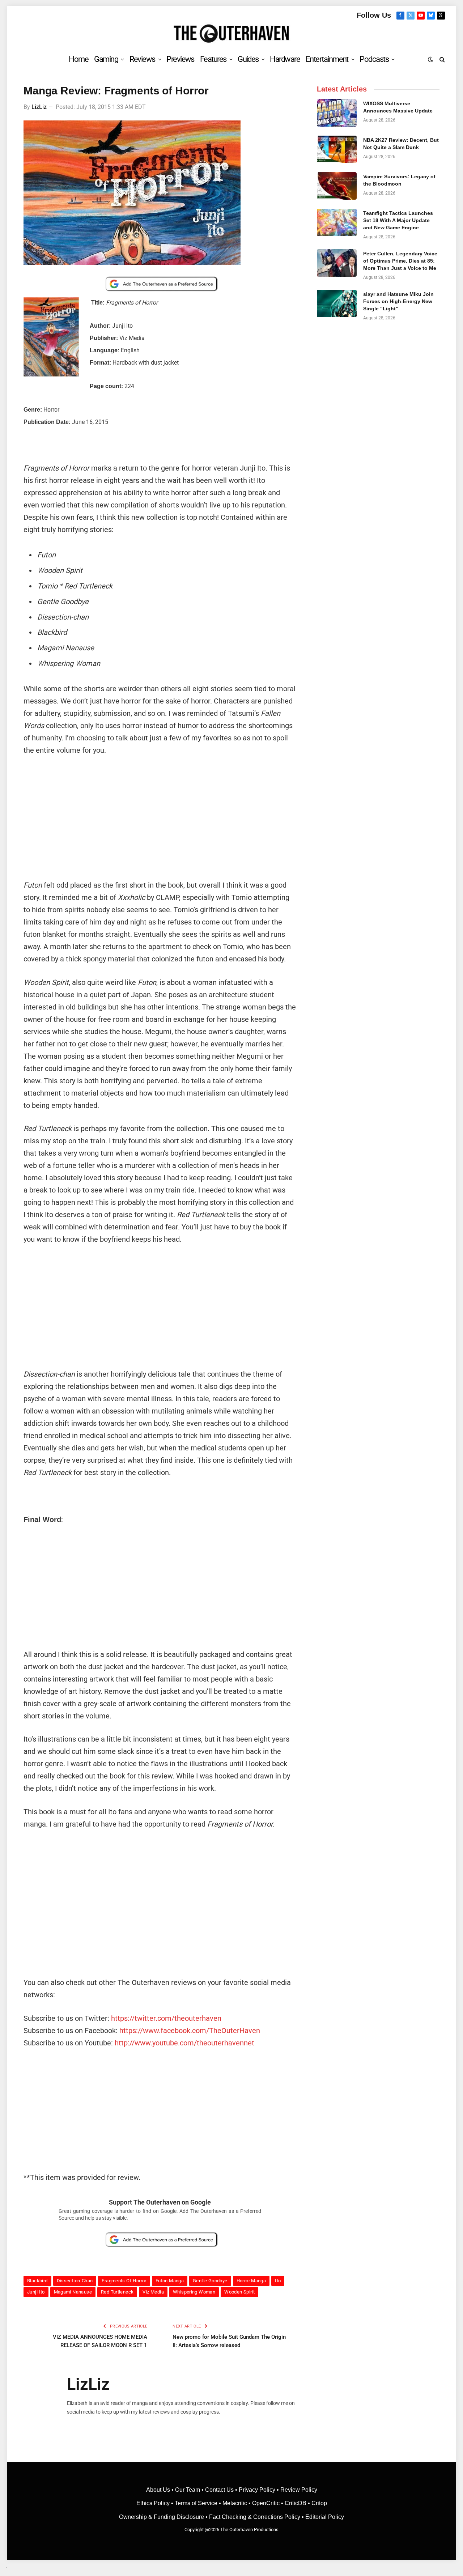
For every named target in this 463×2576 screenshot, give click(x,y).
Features (213, 59)
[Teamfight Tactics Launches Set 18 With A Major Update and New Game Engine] (337, 222)
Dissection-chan (75, 2281)
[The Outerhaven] (232, 34)
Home (78, 59)
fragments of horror (124, 2281)
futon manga (170, 2281)
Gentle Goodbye (210, 2281)
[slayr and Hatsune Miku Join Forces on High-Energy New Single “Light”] (337, 303)
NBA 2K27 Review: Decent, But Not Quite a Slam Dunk (401, 144)
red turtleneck (117, 2292)
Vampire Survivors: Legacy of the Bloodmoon (399, 180)
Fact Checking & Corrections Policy (255, 2517)
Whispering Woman (194, 2292)
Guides (248, 59)
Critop (319, 2503)
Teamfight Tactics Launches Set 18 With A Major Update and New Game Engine (398, 220)
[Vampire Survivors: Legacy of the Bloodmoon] (337, 186)
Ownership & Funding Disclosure (162, 2517)
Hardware (285, 59)
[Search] (441, 59)
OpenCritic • (268, 2503)
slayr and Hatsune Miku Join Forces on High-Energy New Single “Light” (398, 301)
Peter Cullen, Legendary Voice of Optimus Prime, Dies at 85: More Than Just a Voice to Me (400, 261)
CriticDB (296, 2503)
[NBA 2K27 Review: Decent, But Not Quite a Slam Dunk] (337, 149)
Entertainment (327, 59)
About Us (159, 2490)
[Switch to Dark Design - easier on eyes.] (430, 59)
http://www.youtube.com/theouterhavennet (184, 2043)
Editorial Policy (325, 2517)
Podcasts (374, 59)
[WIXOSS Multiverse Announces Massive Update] (337, 113)
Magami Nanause (73, 2292)
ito (278, 2281)
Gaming (106, 59)
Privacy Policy (257, 2490)
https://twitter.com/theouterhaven (166, 2018)
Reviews (142, 59)
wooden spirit (239, 2292)
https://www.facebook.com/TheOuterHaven (190, 2031)
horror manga (251, 2281)
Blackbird (37, 2281)
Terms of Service (196, 2503)
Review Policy (299, 2490)
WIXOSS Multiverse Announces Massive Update (398, 107)
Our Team (188, 2490)
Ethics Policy (154, 2503)
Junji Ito (36, 2292)
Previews (180, 59)
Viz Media (153, 2292)
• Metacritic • (235, 2503)
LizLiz (39, 107)
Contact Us (219, 2490)
